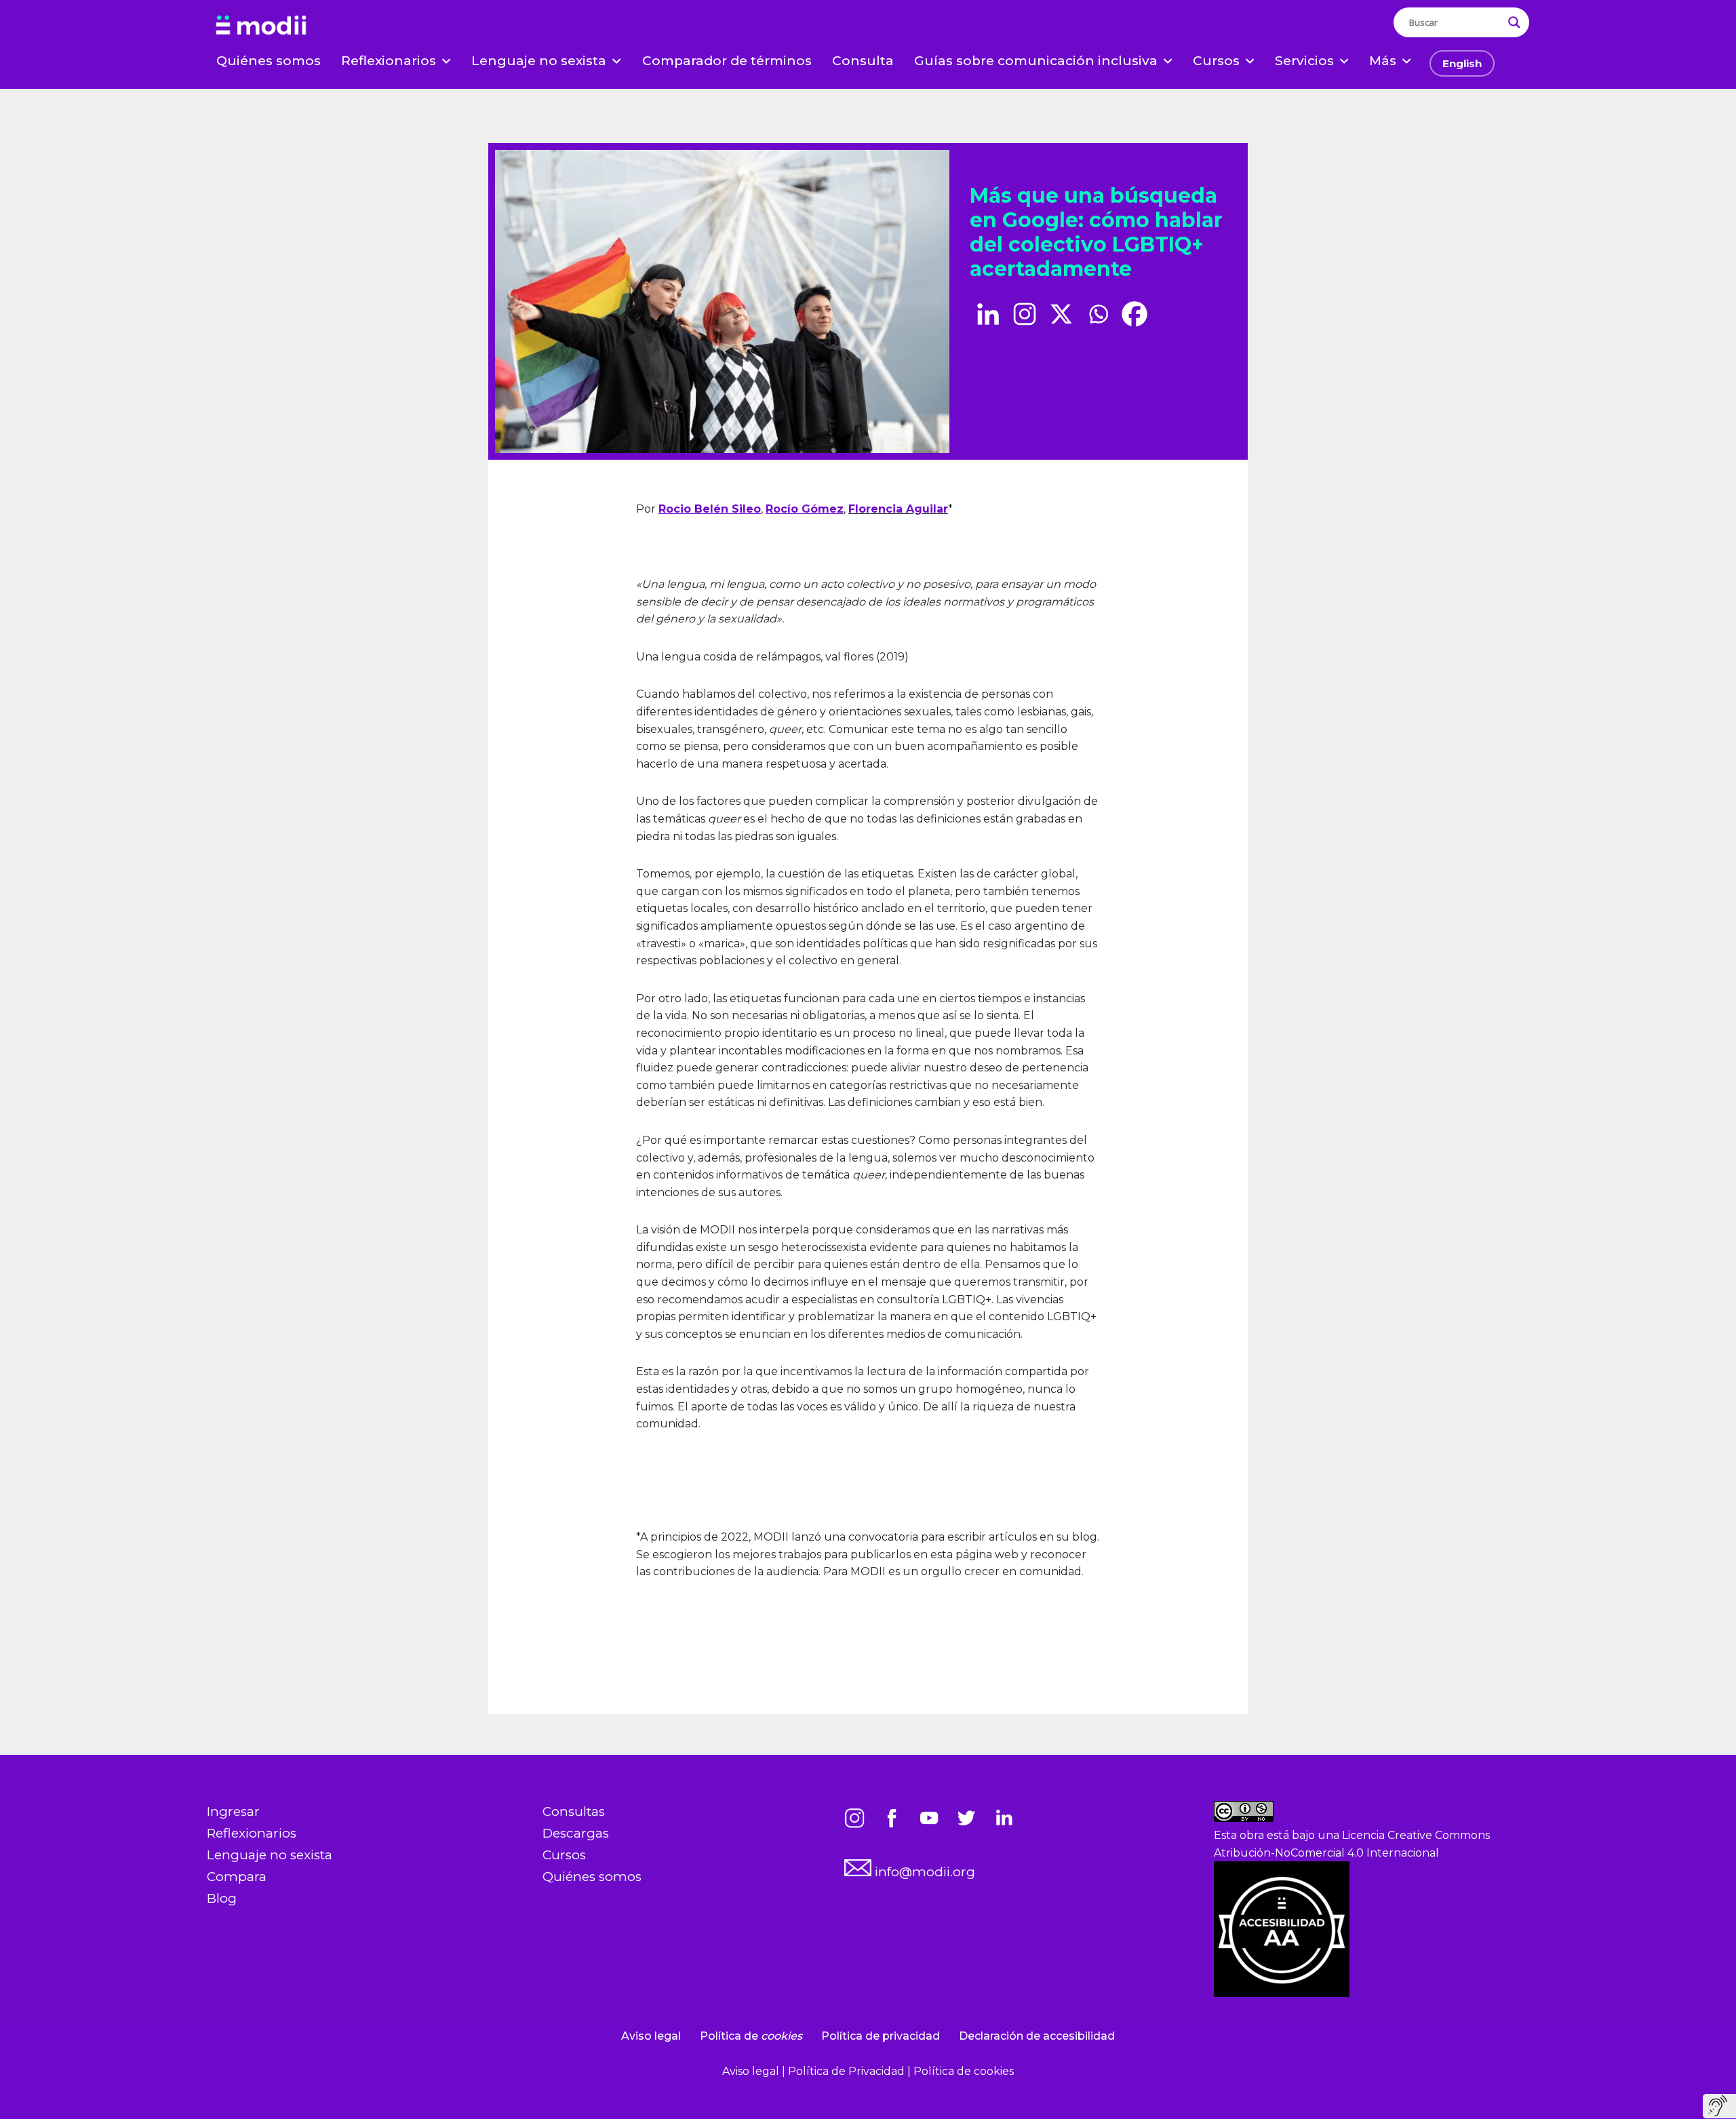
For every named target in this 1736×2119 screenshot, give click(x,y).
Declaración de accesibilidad (1037, 2036)
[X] (1061, 314)
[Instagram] (1025, 314)
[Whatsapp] (1098, 314)
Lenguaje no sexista (270, 1855)
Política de (751, 2036)
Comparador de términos (727, 61)
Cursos (564, 1855)
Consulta (863, 61)
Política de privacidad (881, 2036)
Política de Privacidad (848, 2071)
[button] (446, 61)
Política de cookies (964, 2071)
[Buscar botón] (1514, 22)
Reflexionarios (252, 1833)
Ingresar (233, 1811)
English (1462, 63)
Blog (222, 1898)
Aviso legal (651, 2036)
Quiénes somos (269, 61)
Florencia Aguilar (898, 509)
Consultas (574, 1811)
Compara (237, 1877)
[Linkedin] (988, 314)
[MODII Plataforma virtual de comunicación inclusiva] (261, 26)
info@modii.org (923, 1872)
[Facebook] (1135, 314)
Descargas (576, 1833)
